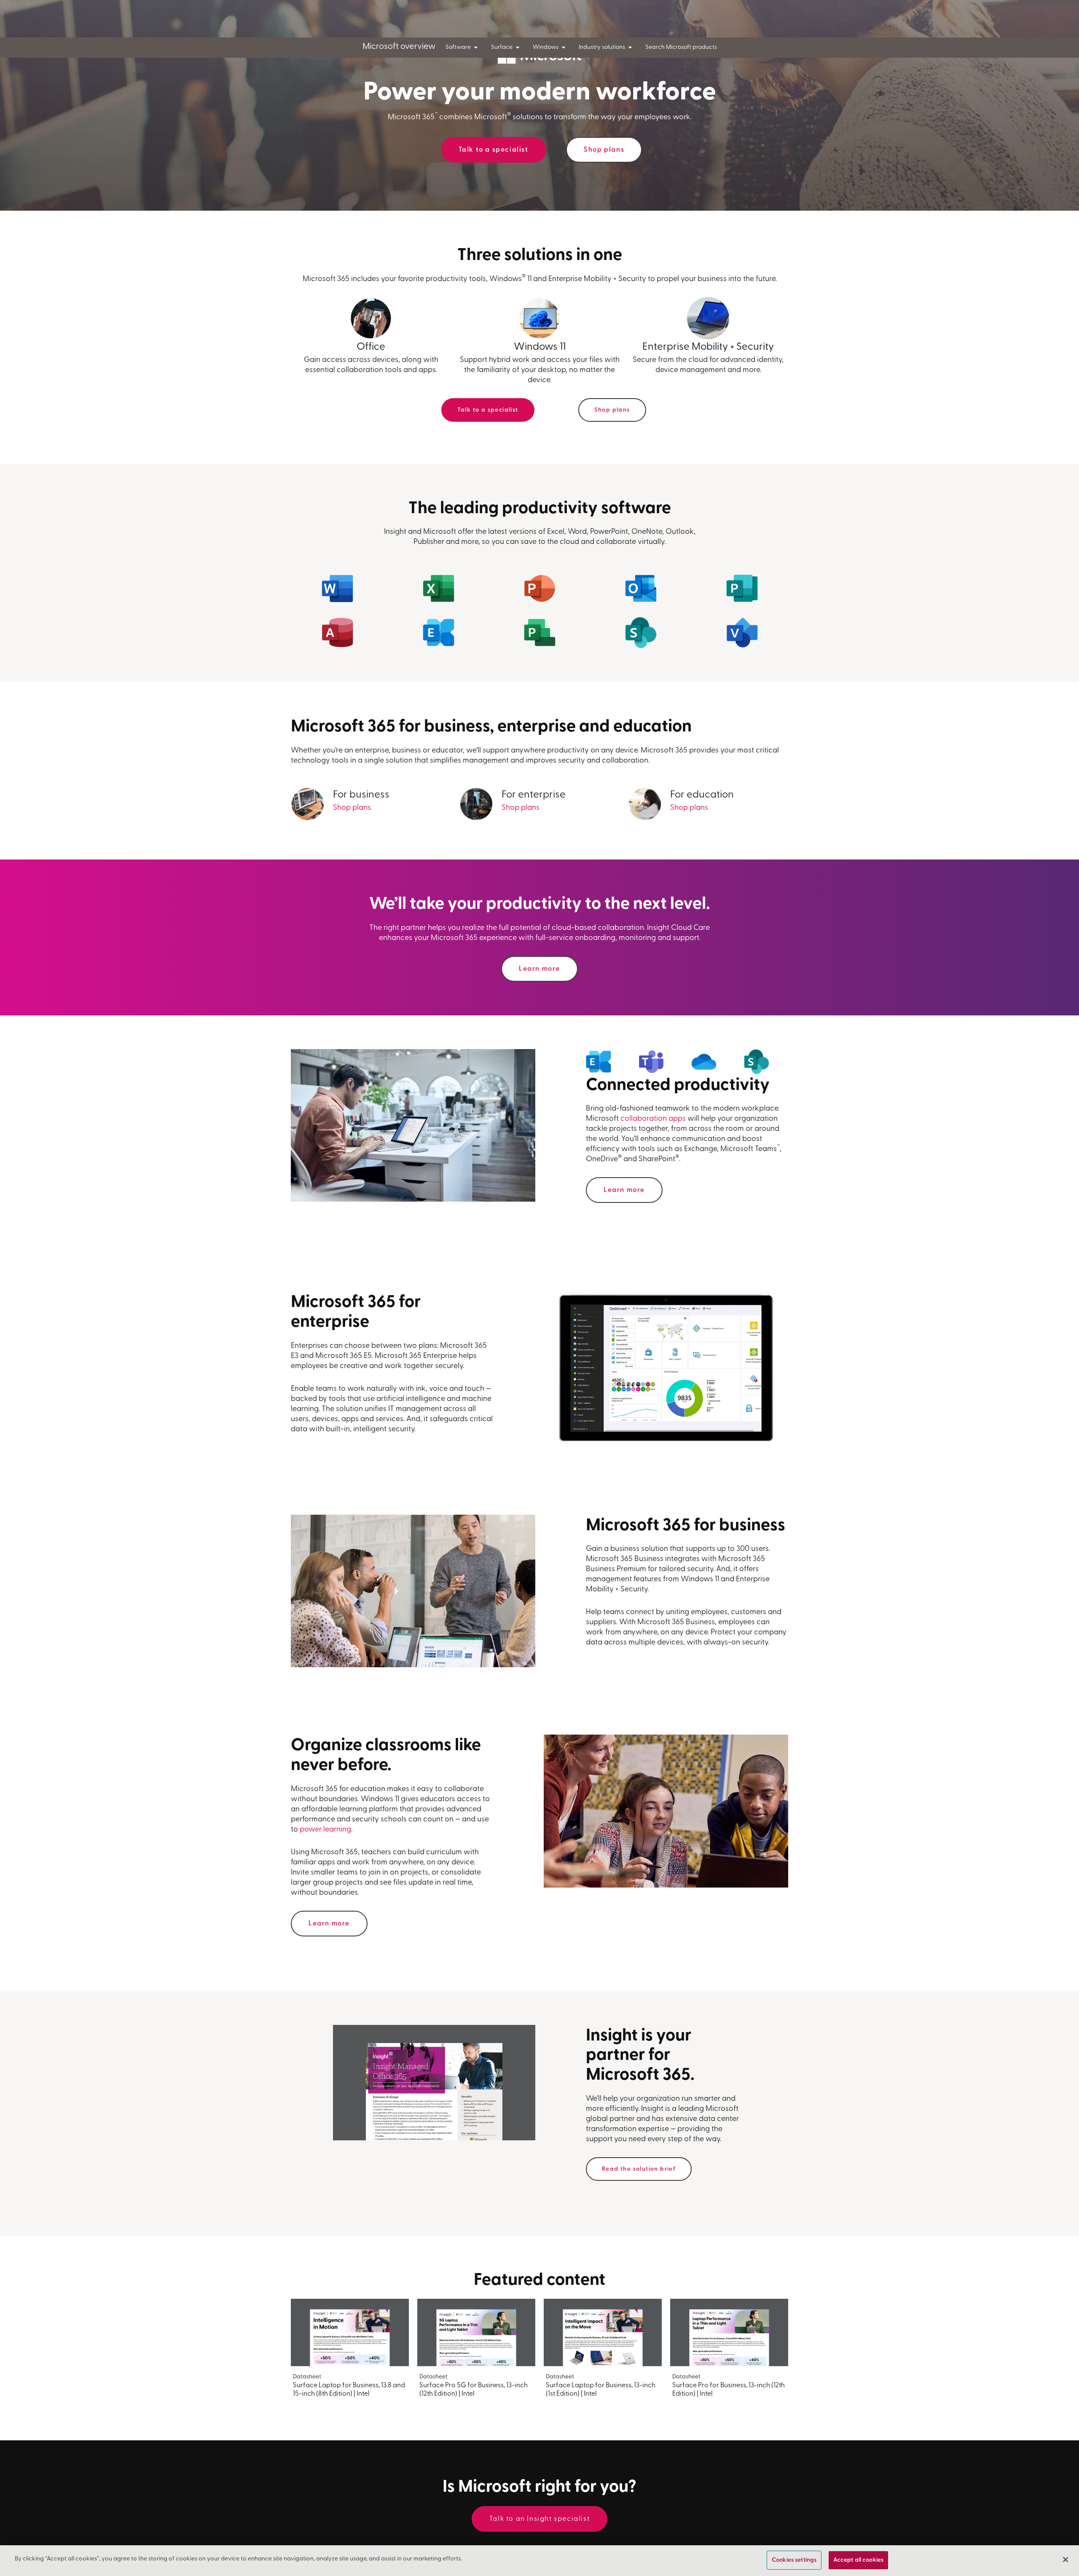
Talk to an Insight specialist (539, 2519)
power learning (325, 1830)
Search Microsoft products (681, 47)
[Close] (1066, 2560)
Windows (546, 47)
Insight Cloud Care (678, 928)
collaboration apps (653, 1119)
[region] (539, 2561)
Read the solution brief (639, 2169)
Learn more (539, 969)
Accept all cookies (859, 2560)
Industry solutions (602, 47)
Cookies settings (794, 2560)
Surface (502, 47)
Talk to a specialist (494, 150)
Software (458, 47)
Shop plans (604, 150)
